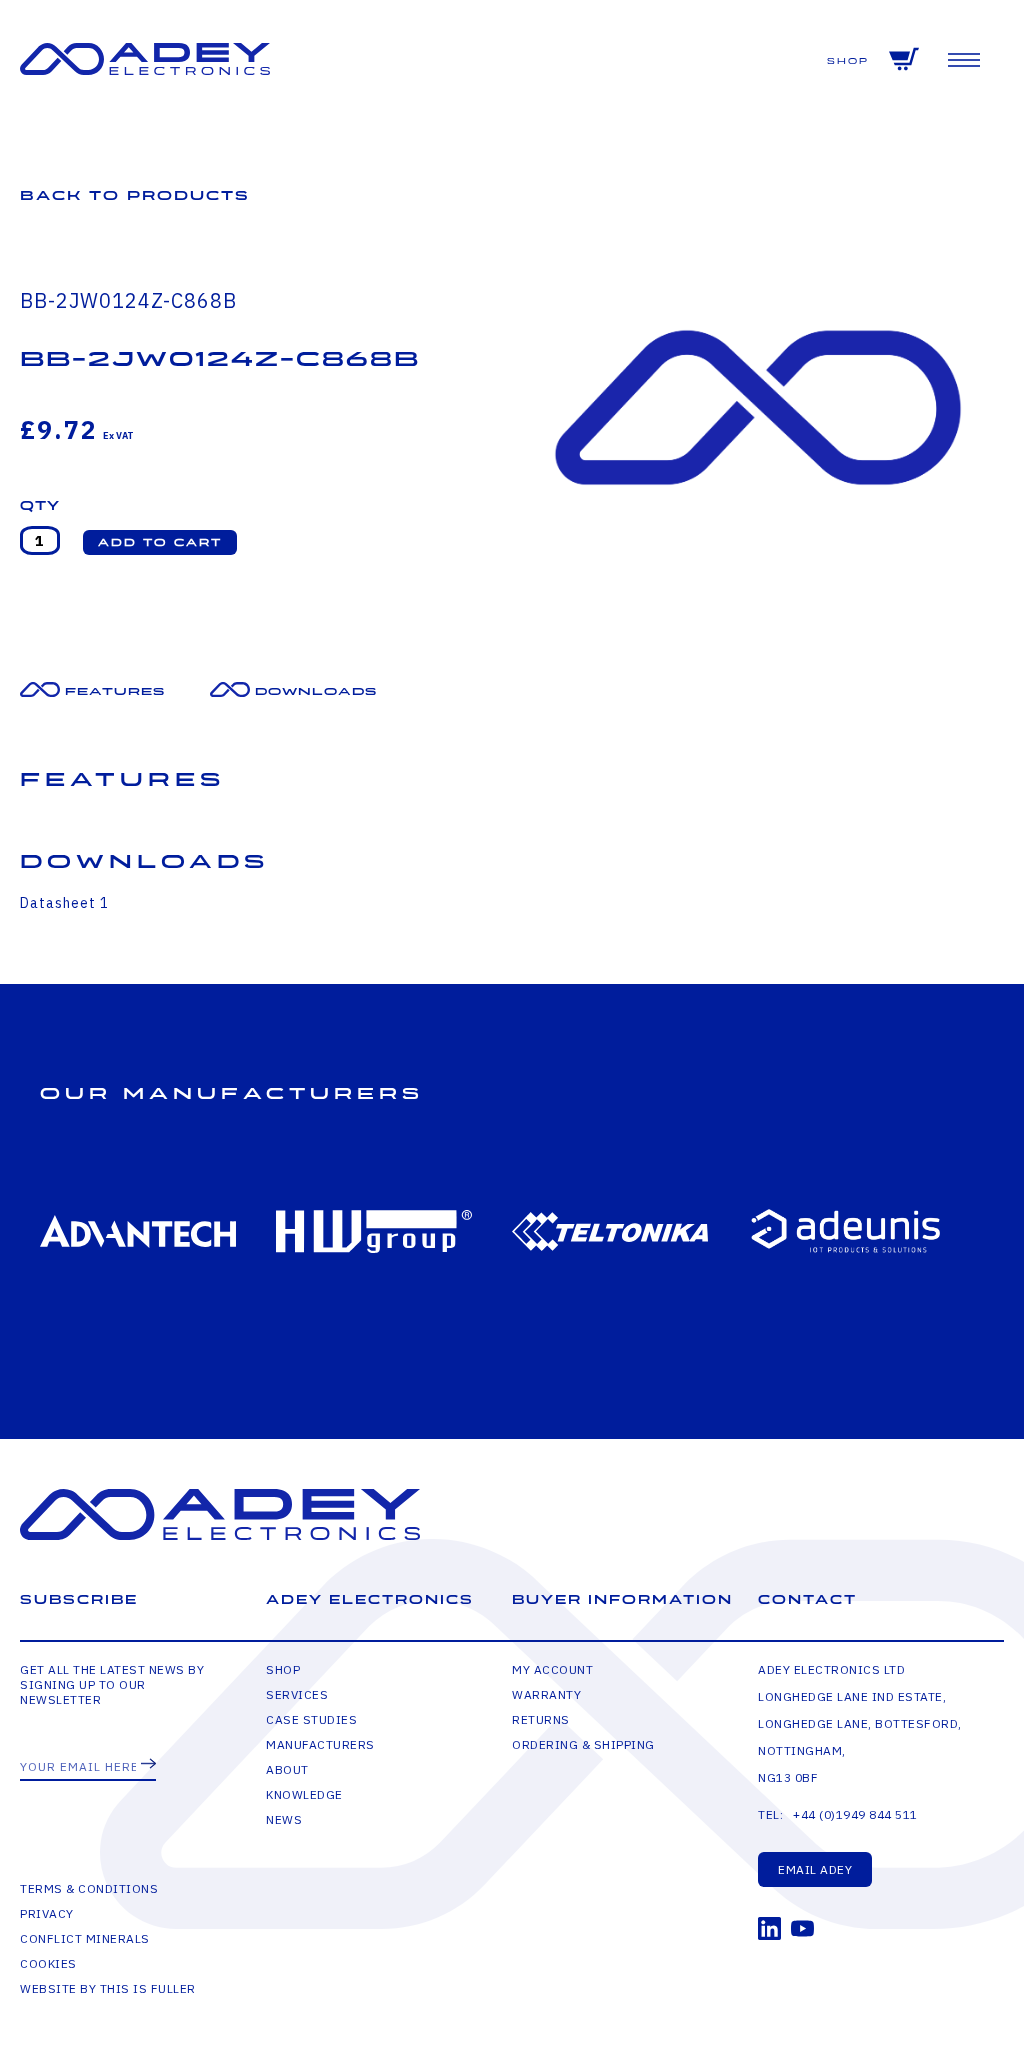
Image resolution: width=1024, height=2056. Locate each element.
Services (297, 1694)
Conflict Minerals (85, 1938)
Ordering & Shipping (583, 1744)
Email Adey (815, 1869)
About (287, 1769)
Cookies (48, 1963)
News (284, 1819)
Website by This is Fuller (108, 1988)
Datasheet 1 (64, 903)
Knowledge (304, 1794)
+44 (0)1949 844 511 (855, 1814)
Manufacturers (320, 1744)
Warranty (546, 1694)
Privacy (47, 1913)
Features (115, 691)
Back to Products (135, 195)
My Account (552, 1669)
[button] (160, 542)
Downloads (316, 691)
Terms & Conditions (89, 1888)
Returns (541, 1719)
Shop (848, 61)
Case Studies (311, 1719)
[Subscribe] (148, 1765)
